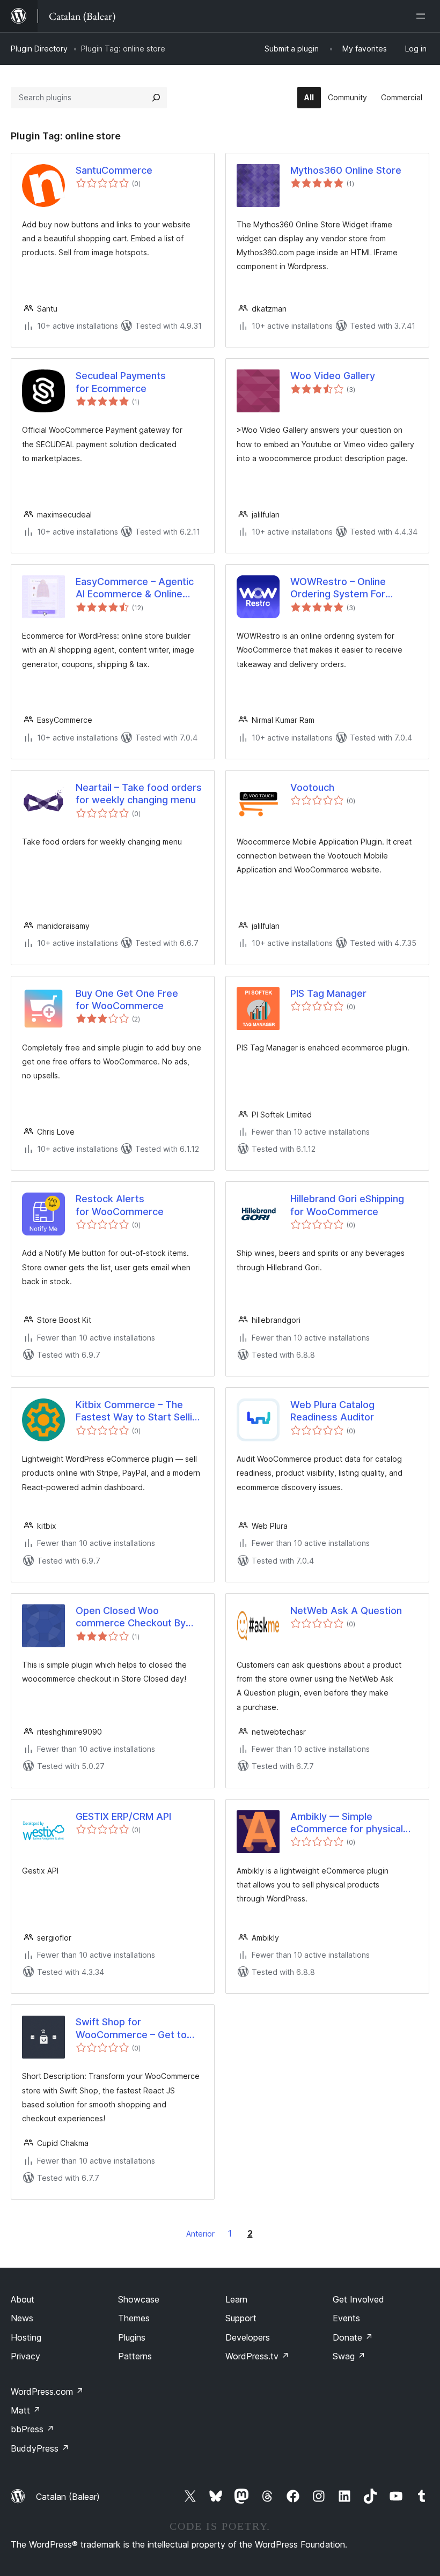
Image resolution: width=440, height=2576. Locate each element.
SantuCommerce (114, 170)
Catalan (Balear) (68, 2497)
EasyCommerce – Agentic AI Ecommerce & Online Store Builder (135, 588)
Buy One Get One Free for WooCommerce (127, 1000)
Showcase (139, 2299)
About (23, 2299)
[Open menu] (423, 16)
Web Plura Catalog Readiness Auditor (332, 1411)
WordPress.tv (257, 2356)
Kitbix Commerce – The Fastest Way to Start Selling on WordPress (140, 1411)
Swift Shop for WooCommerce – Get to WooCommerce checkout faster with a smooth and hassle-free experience (134, 2029)
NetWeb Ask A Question (346, 1611)
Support (241, 2318)
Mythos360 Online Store (346, 170)
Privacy (25, 2356)
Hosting (26, 2337)
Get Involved (358, 2299)
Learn (236, 2299)
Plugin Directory (39, 49)
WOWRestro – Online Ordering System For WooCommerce (338, 588)
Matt (26, 2410)
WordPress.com (47, 2392)
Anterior (200, 2234)
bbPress (32, 2429)
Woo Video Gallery (333, 376)
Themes (134, 2318)
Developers (248, 2337)
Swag (349, 2356)
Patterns (135, 2356)
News (22, 2318)
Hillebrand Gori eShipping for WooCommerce (347, 1205)
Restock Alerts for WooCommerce (120, 1205)
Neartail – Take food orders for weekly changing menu (139, 794)
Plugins (132, 2337)
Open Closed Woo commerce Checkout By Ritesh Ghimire (131, 1617)
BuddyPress (40, 2448)
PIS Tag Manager (328, 993)
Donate (353, 2337)
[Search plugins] (156, 98)
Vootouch (312, 787)
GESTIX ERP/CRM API (123, 1816)
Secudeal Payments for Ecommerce (121, 382)
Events (346, 2318)
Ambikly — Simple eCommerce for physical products (347, 1823)
